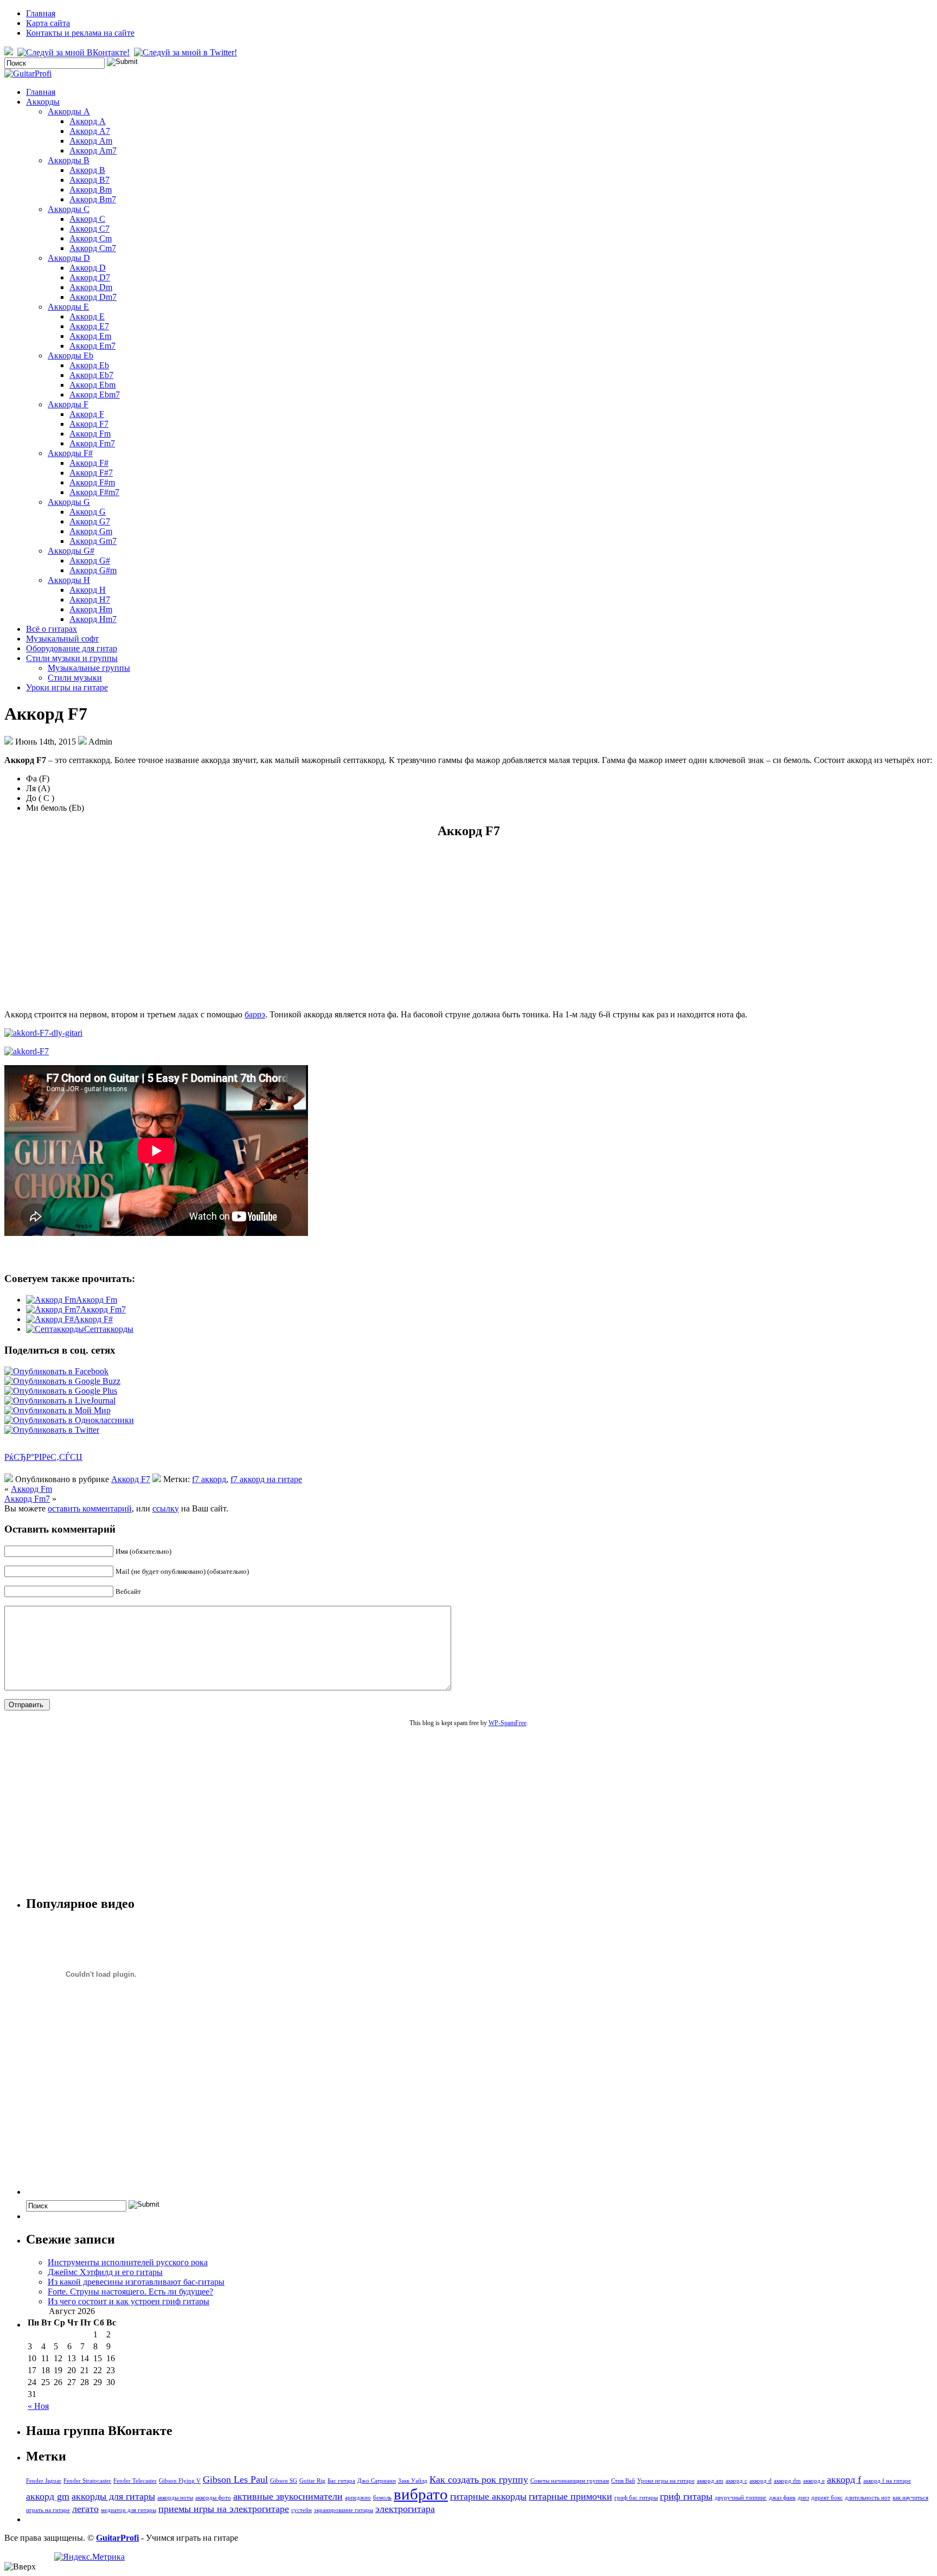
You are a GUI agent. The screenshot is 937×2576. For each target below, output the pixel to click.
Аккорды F (68, 404)
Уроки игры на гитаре (67, 687)
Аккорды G (69, 502)
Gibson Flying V (180, 2481)
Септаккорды (109, 1329)
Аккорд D (88, 268)
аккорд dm (787, 2481)
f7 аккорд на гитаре (266, 1479)
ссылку (166, 1508)
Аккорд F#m (92, 482)
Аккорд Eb (89, 365)
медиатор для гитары (129, 2510)
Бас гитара (341, 2481)
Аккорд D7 (90, 277)
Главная (41, 13)
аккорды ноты (175, 2498)
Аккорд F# (89, 463)
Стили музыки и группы (72, 658)
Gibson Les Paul (235, 2479)
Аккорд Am (91, 141)
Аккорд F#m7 (94, 492)
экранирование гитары (344, 2510)
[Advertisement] (468, 925)
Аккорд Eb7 (91, 375)
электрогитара (405, 2509)
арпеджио (358, 2498)
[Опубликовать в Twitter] (52, 1430)
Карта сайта (48, 23)
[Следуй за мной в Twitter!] (187, 52)
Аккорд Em (90, 336)
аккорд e (814, 2481)
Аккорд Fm (90, 434)
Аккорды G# (71, 551)
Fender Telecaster (135, 2481)
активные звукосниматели (288, 2496)
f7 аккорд (209, 1479)
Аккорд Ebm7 (95, 395)
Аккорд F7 (89, 424)
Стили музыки (75, 678)
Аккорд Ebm (92, 385)
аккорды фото (213, 2498)
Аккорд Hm (91, 609)
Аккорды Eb (70, 355)
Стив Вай (623, 2481)
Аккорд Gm (91, 531)
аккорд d (760, 2481)
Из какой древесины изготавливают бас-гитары (136, 2282)
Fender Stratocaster (87, 2481)
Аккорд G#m (93, 570)
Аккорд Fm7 (92, 443)
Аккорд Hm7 (93, 619)
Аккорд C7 (89, 229)
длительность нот (868, 2498)
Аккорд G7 (90, 521)
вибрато (421, 2494)
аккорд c (736, 2481)
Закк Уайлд (413, 2481)
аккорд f (844, 2479)
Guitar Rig (312, 2481)
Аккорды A (69, 111)
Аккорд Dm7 (93, 297)
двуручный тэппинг (741, 2498)
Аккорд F (87, 414)
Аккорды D (69, 258)
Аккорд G (88, 512)
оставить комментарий (90, 1508)
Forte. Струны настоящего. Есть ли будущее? (130, 2292)
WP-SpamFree (508, 1723)
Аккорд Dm (91, 287)
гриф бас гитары (636, 2498)
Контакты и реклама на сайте (80, 33)
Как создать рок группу (479, 2479)
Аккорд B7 (89, 180)
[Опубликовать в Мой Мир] (57, 1410)
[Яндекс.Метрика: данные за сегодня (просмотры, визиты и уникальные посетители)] (89, 2557)
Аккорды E (68, 307)
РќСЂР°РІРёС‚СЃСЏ (43, 1457)
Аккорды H (69, 580)
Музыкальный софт (62, 639)
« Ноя (38, 2406)
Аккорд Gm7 (93, 541)
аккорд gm (48, 2496)
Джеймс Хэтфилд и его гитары (105, 2272)
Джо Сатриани (377, 2481)
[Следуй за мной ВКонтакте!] (75, 52)
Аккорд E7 (89, 326)
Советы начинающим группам (570, 2481)
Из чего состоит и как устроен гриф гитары (129, 2301)
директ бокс (827, 2498)
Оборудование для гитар (72, 648)
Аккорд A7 (90, 131)
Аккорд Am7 (93, 150)
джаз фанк (782, 2498)
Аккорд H (88, 590)
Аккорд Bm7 (93, 199)
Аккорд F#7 (91, 473)
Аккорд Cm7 (93, 248)
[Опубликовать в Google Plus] (61, 1391)
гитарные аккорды (488, 2496)
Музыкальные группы (89, 668)
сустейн (301, 2510)
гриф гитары (686, 2496)
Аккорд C (87, 219)
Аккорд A (88, 121)
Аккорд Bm (91, 190)
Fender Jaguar (44, 2481)
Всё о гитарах (52, 629)
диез (803, 2498)
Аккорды (43, 102)
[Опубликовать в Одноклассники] (69, 1420)
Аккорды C (69, 209)
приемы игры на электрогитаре (224, 2509)
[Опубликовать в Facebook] (56, 1371)
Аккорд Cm (91, 238)
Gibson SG (284, 2481)
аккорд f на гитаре (887, 2481)
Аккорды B (69, 160)
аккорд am (710, 2481)
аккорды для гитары (113, 2496)
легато (85, 2509)
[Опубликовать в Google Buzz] (62, 1381)
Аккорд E (87, 316)
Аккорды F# (70, 453)
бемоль (382, 2498)
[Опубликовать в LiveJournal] (60, 1401)
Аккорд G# (90, 560)
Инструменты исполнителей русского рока (128, 2262)
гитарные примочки (570, 2496)
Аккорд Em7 (92, 346)
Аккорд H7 (90, 600)
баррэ (255, 1014)
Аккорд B (87, 170)
